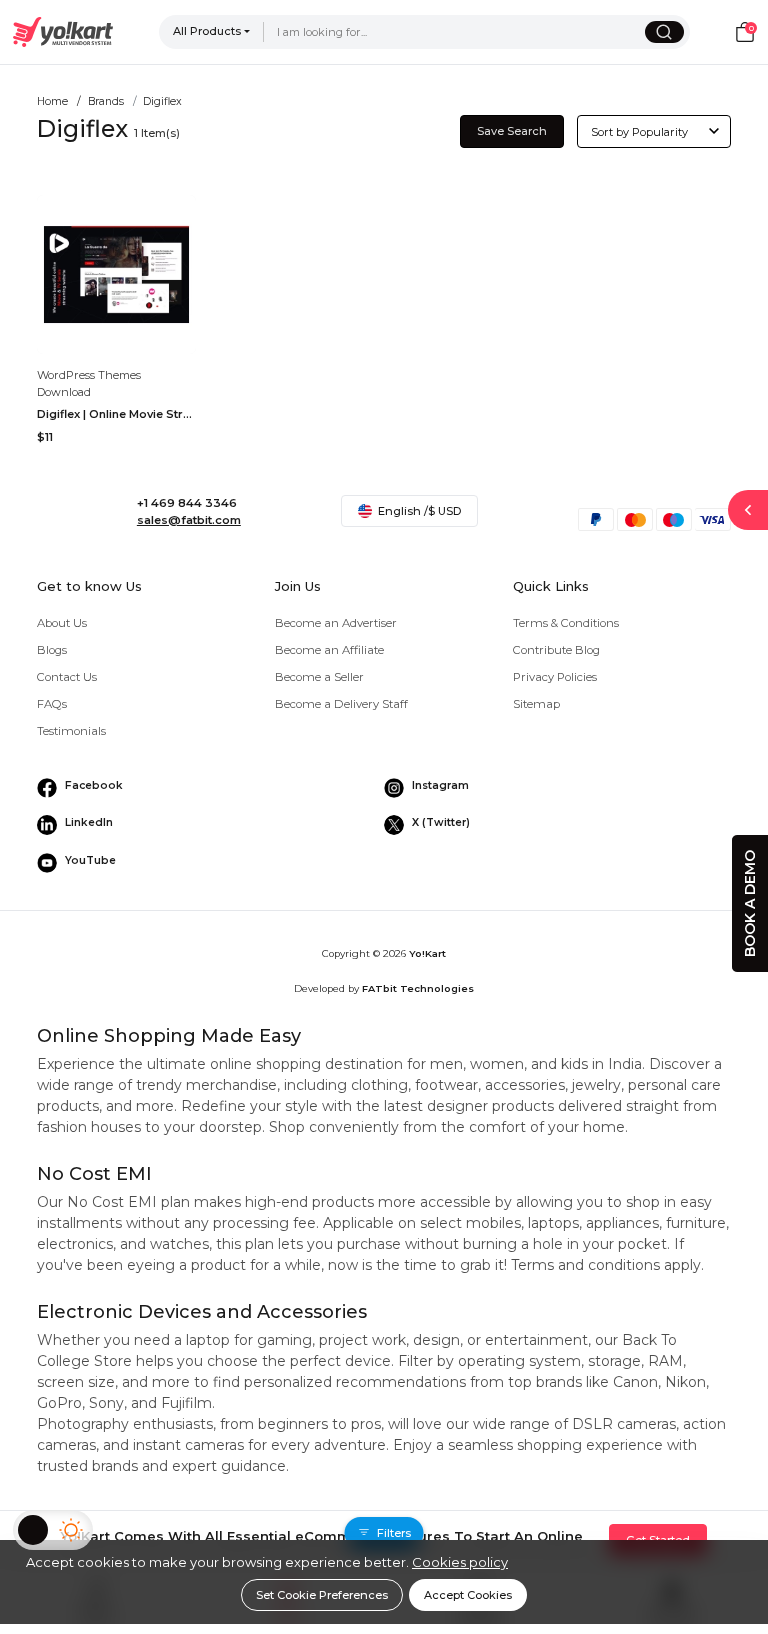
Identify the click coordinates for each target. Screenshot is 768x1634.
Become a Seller (319, 677)
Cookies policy (460, 1562)
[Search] (664, 32)
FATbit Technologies (418, 988)
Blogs (52, 650)
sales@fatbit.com (189, 520)
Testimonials (71, 731)
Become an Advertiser (336, 623)
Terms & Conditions (566, 623)
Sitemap (536, 704)
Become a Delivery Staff (341, 704)
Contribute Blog (556, 650)
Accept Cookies (468, 1595)
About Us (62, 623)
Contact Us (67, 677)
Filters (394, 1533)
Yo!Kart (427, 953)
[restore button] (748, 510)
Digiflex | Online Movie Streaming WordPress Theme (116, 414)
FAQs (52, 704)
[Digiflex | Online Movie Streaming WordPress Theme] (116, 274)
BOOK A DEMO (750, 903)
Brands (106, 101)
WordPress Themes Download (89, 383)
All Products (207, 31)
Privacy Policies (555, 677)
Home (52, 101)
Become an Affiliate (329, 650)
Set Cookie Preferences (322, 1595)
